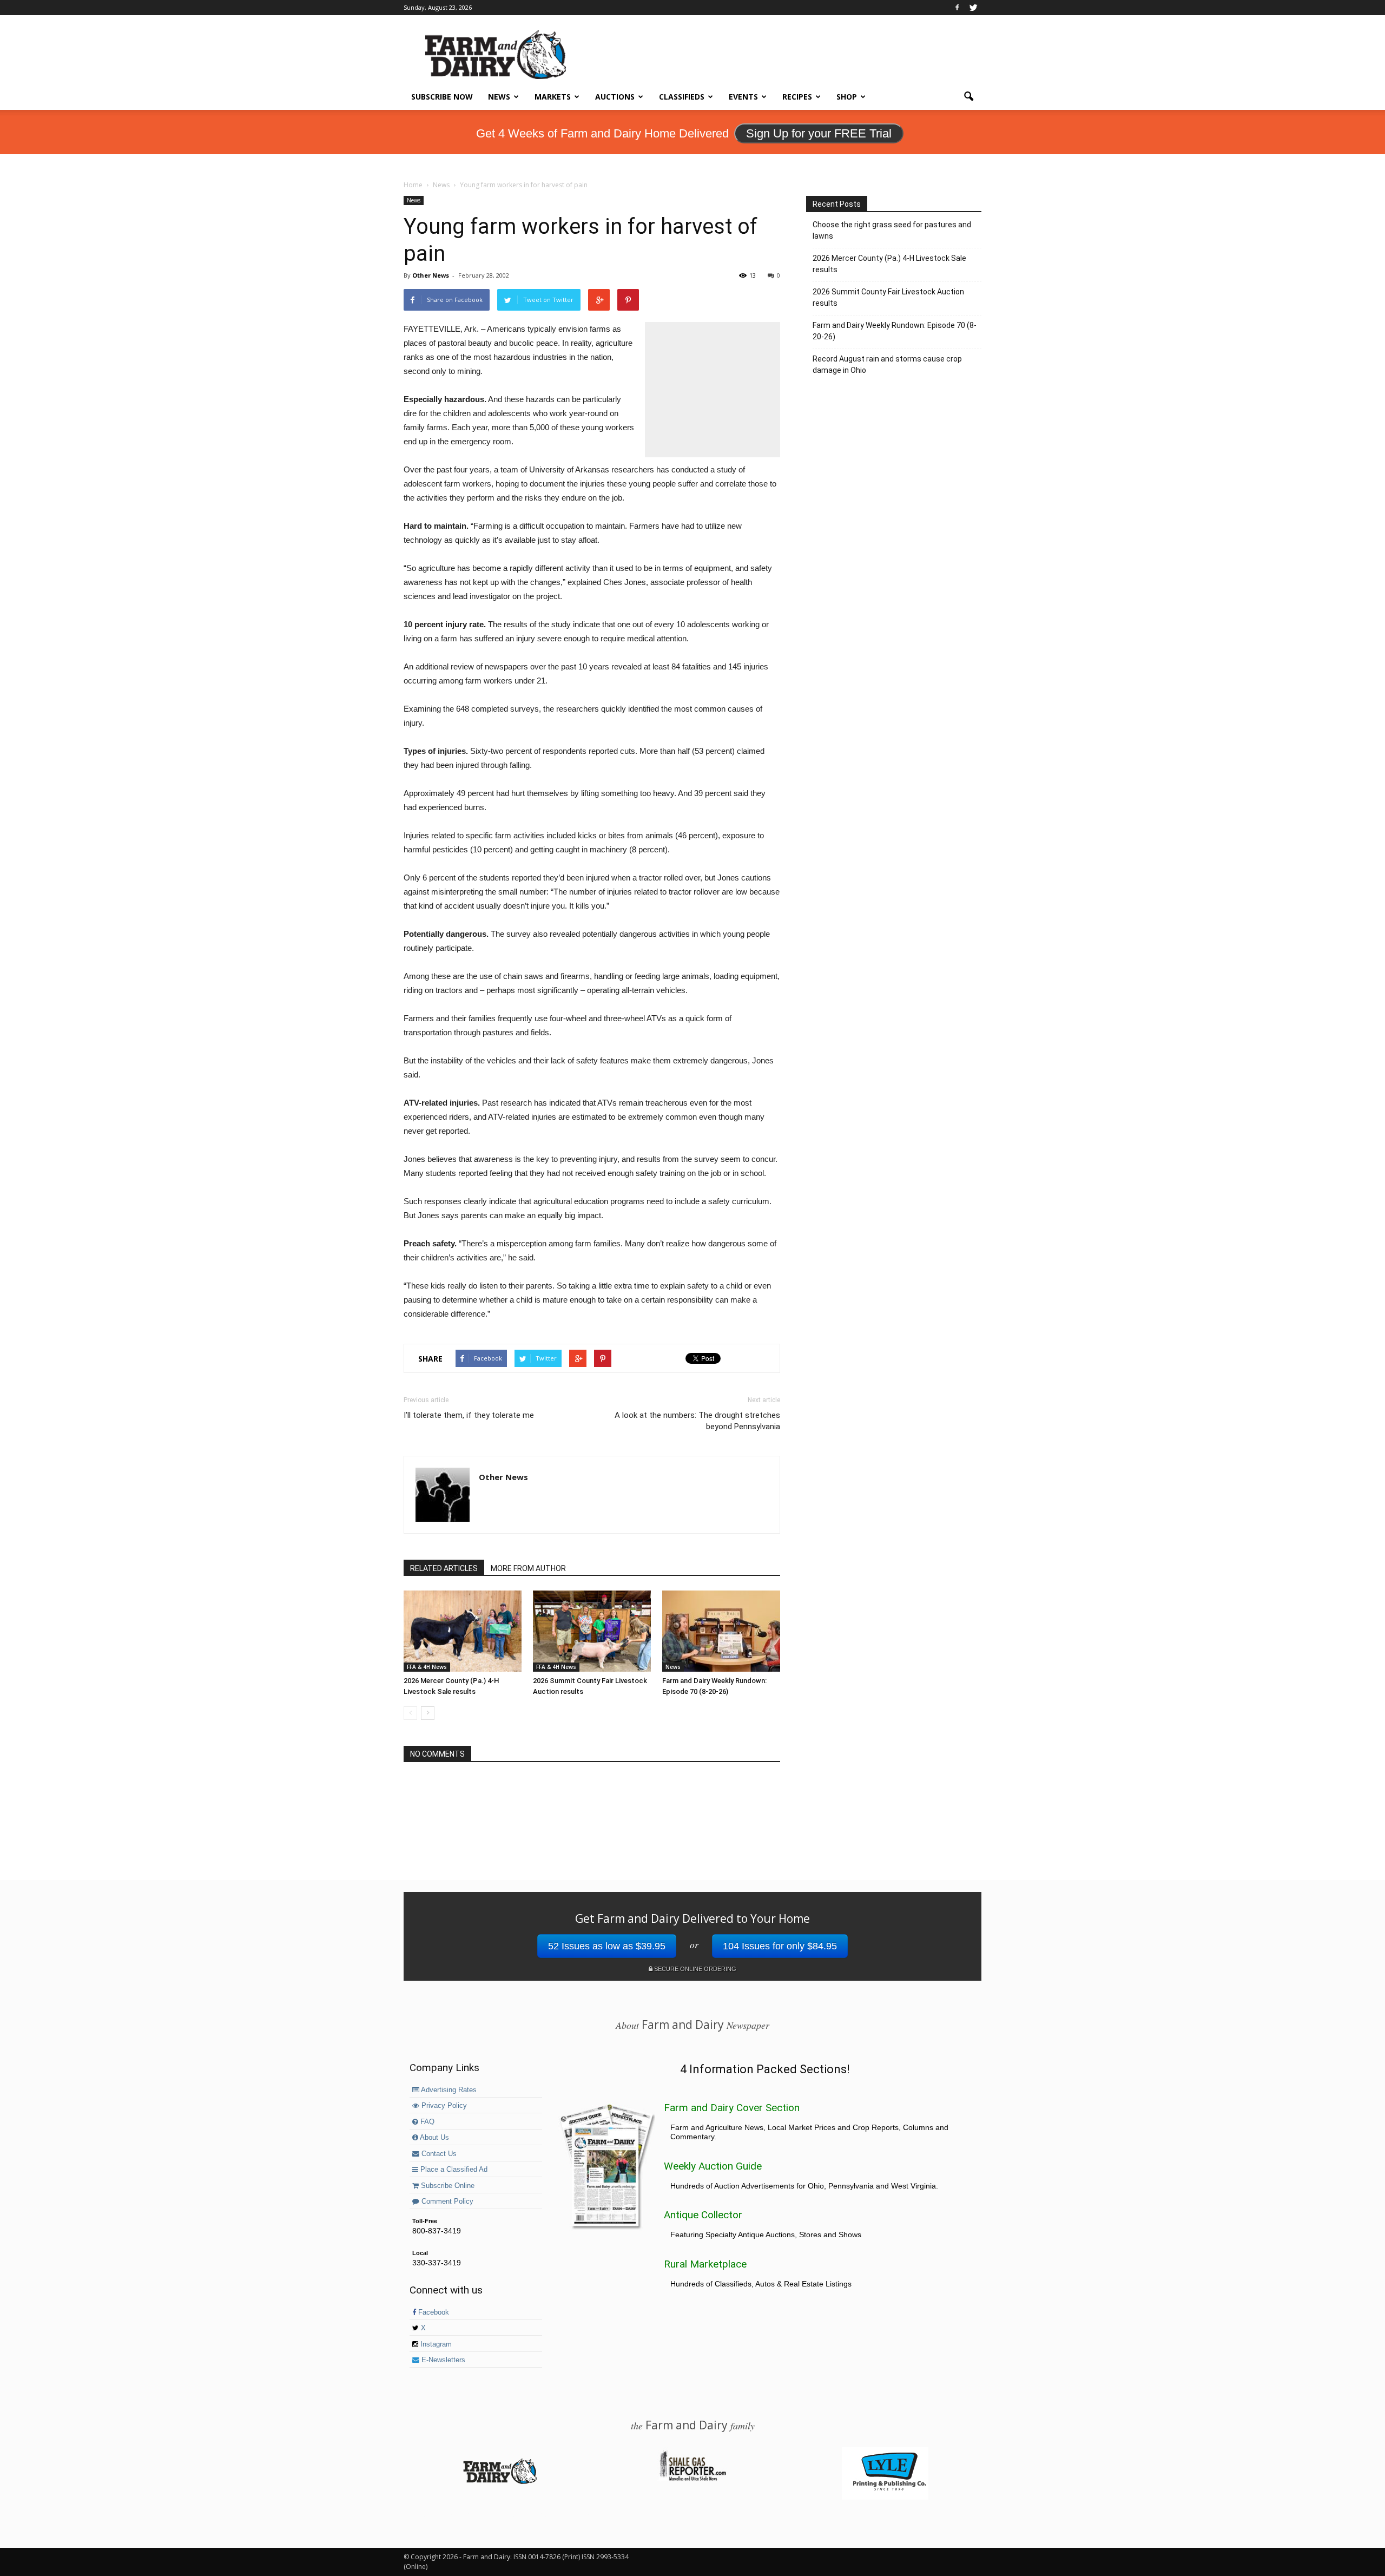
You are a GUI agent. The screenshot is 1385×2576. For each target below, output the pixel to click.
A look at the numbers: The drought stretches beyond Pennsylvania (697, 1421)
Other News (431, 275)
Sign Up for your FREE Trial (819, 133)
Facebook (433, 2312)
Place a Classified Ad (453, 2170)
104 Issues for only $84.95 (780, 1946)
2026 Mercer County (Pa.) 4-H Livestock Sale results (889, 264)
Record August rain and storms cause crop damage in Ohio (887, 364)
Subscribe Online (447, 2186)
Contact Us (438, 2154)
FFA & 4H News (427, 1667)
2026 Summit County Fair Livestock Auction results (888, 297)
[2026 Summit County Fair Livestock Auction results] (592, 1631)
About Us (434, 2138)
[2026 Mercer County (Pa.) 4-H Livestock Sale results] (463, 1631)
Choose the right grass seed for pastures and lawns (892, 230)
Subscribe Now (442, 97)
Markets (553, 97)
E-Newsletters (442, 2360)
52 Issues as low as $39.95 (607, 1946)
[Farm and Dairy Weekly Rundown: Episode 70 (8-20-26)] (721, 1631)
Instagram (435, 2344)
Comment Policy (446, 2202)
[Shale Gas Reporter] (692, 2479)
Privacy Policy (443, 2106)
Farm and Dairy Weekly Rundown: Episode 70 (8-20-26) (895, 331)
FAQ (426, 2122)
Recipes (797, 97)
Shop (847, 97)
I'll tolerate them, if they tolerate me (469, 1415)
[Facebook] (957, 8)
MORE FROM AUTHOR (528, 1568)
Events (743, 97)
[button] (968, 97)
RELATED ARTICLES (444, 1568)
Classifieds (682, 97)
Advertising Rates (448, 2090)
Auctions (615, 97)
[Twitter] (973, 8)
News (499, 97)
